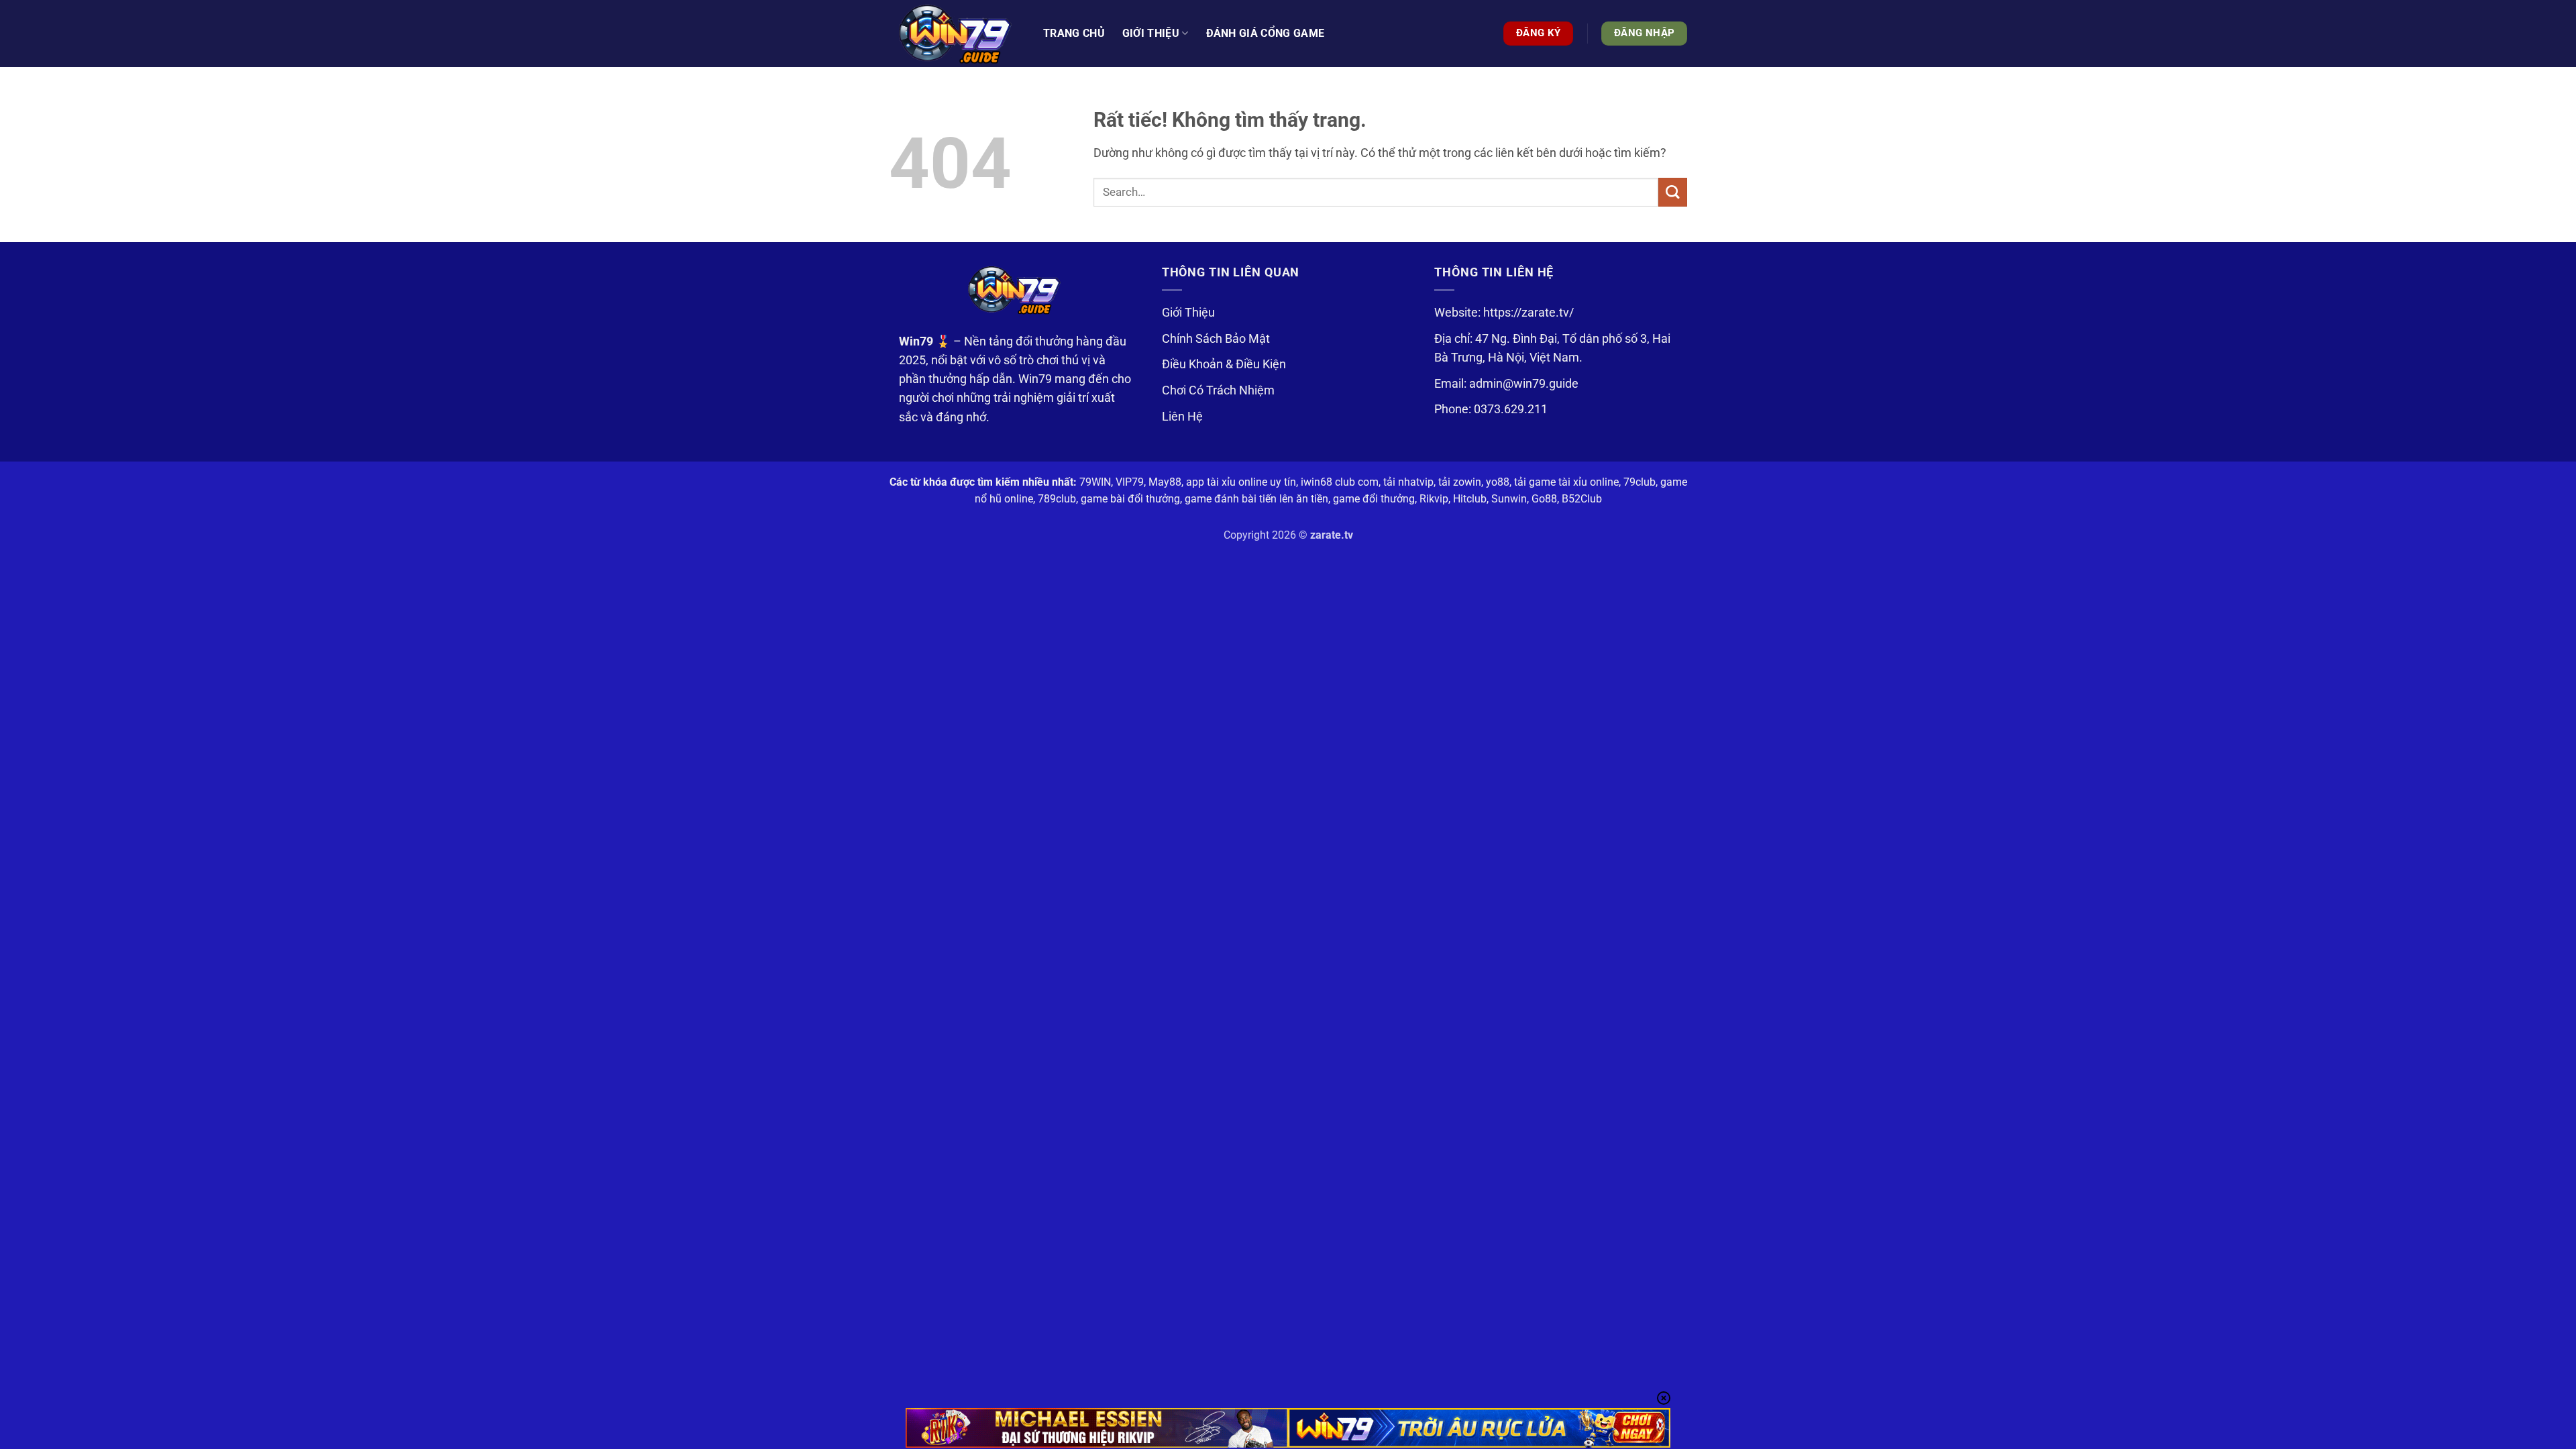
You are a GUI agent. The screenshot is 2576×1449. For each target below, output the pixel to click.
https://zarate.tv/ (1528, 313)
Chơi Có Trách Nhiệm (1218, 390)
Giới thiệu (1151, 33)
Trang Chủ (1074, 33)
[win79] (956, 34)
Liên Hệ (1182, 417)
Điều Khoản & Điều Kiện (1224, 364)
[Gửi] (1673, 192)
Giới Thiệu (1188, 313)
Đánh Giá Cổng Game (1266, 33)
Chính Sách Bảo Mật (1216, 339)
